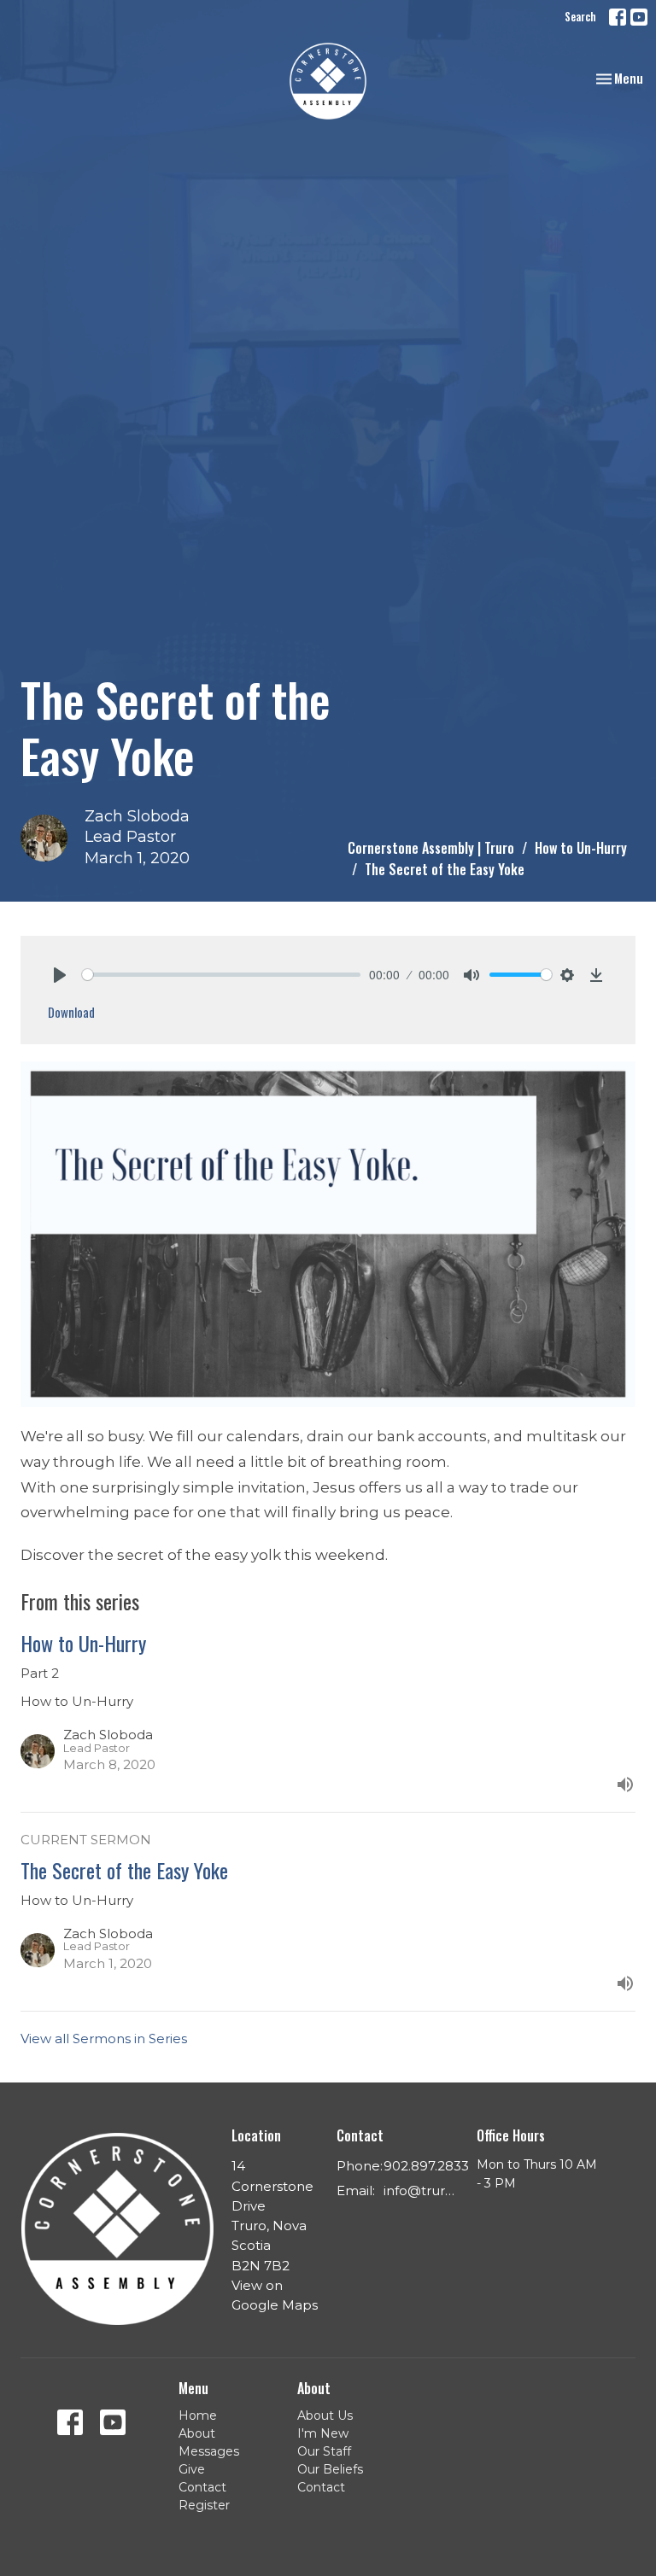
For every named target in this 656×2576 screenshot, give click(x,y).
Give (192, 2469)
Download (71, 1012)
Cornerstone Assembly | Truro (431, 848)
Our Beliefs (330, 2469)
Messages (209, 2451)
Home (198, 2415)
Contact (202, 2487)
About (197, 2433)
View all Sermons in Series (104, 2039)
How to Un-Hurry (581, 848)
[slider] (221, 975)
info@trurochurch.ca (422, 2190)
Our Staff (324, 2451)
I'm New (323, 2433)
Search (580, 16)
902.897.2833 (426, 2166)
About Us (325, 2415)
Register (204, 2505)
